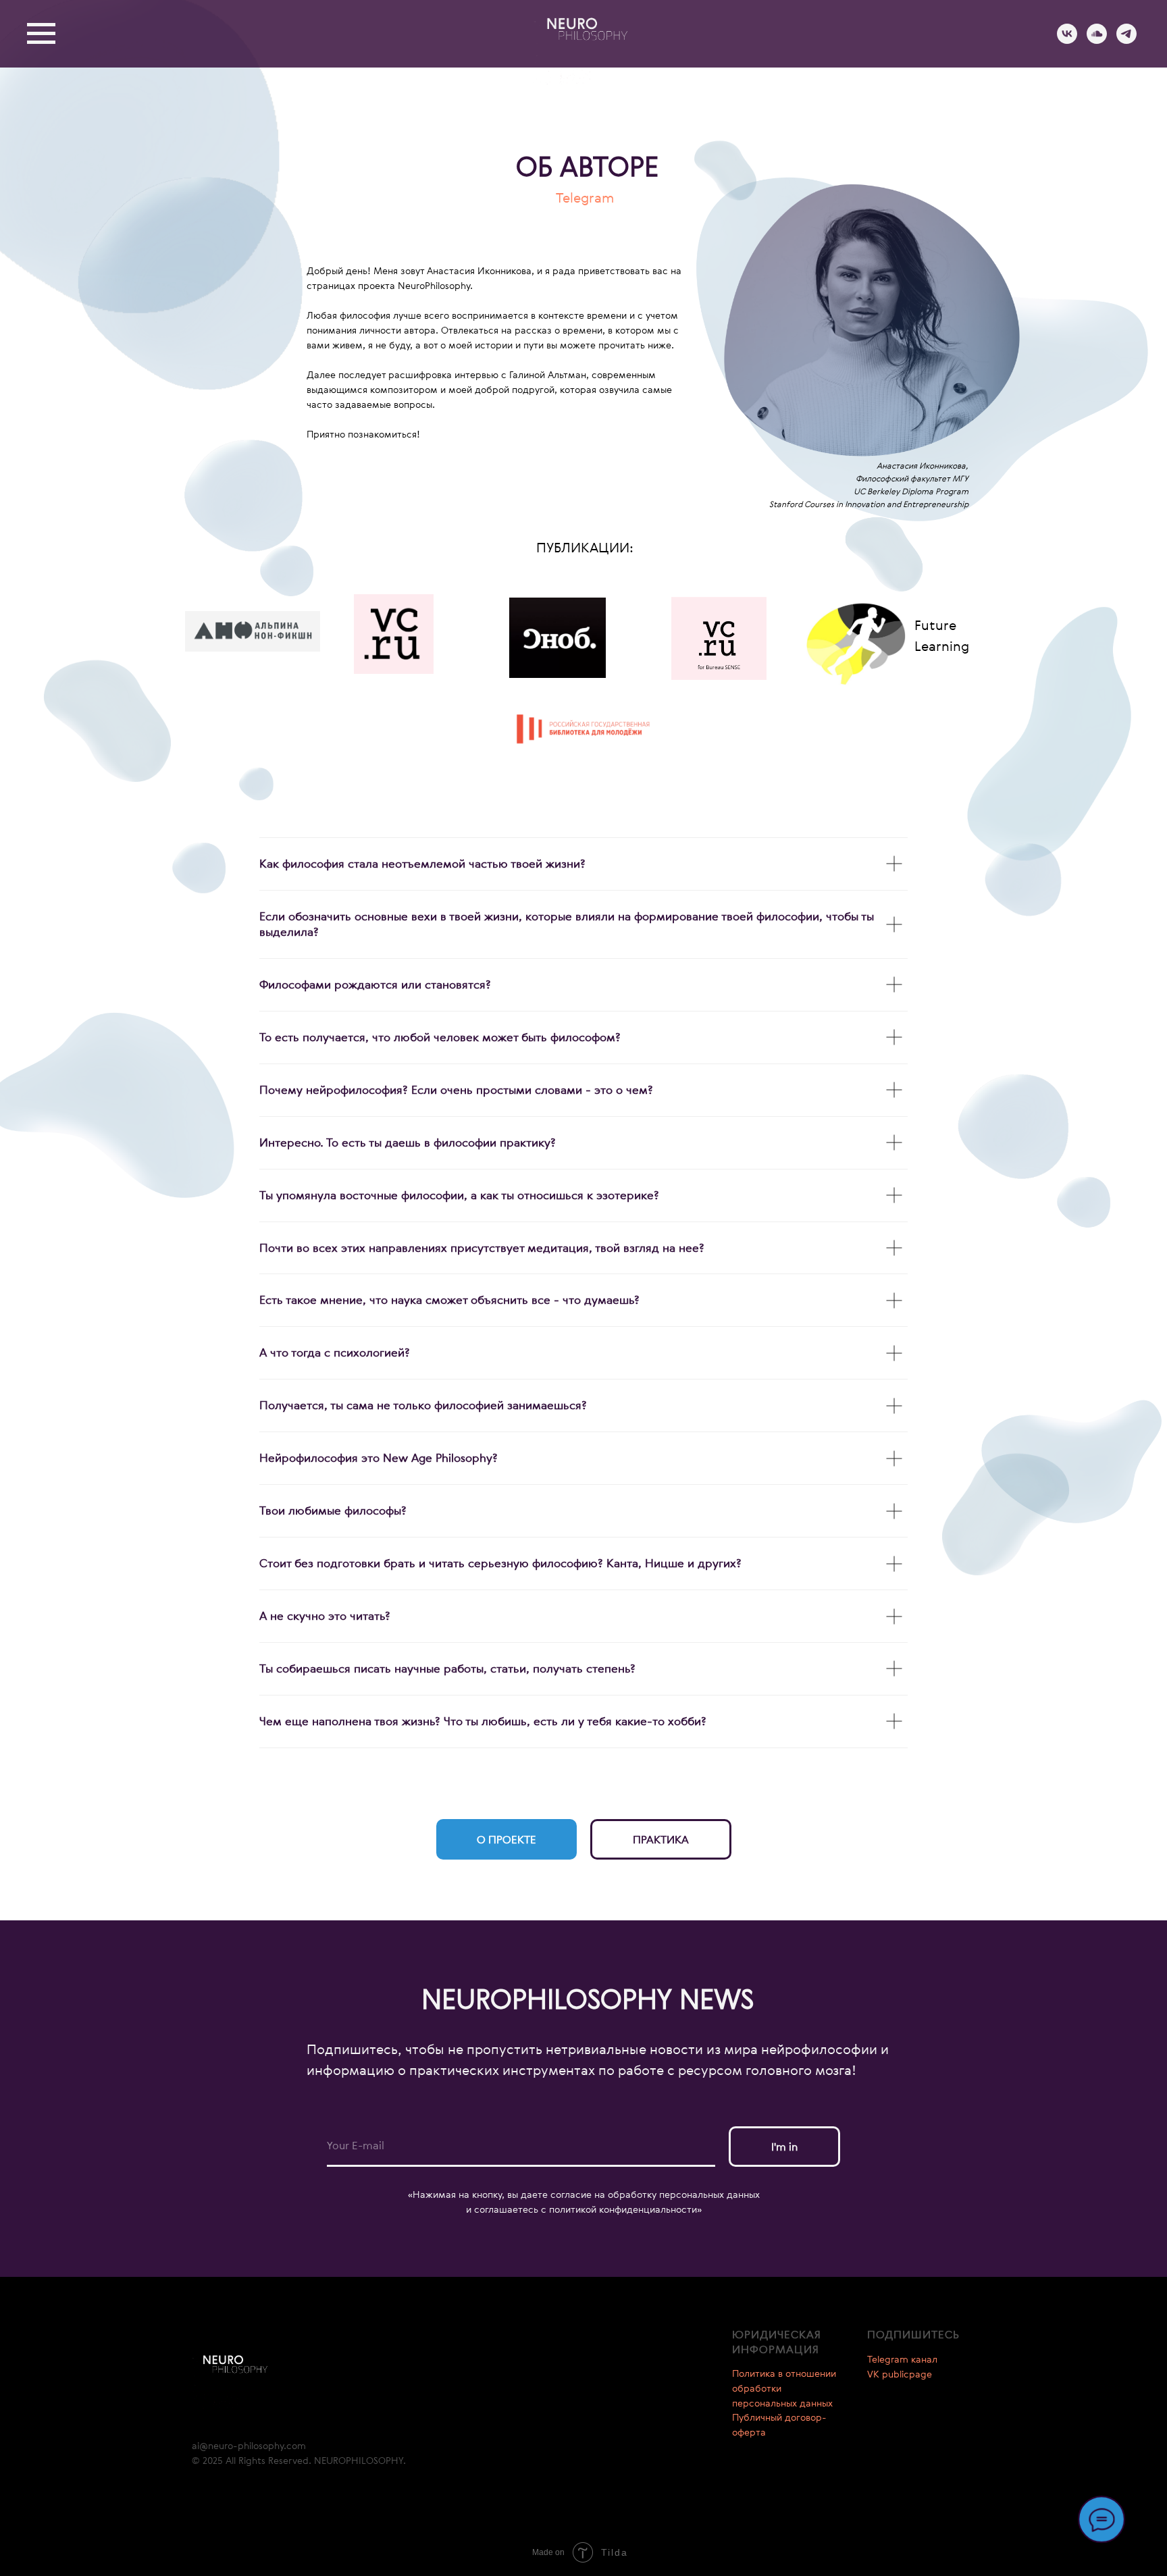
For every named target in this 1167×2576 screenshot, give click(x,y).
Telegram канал (902, 2359)
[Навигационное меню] (41, 34)
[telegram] (1126, 40)
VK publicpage (900, 2374)
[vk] (1067, 40)
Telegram (585, 198)
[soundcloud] (1097, 40)
